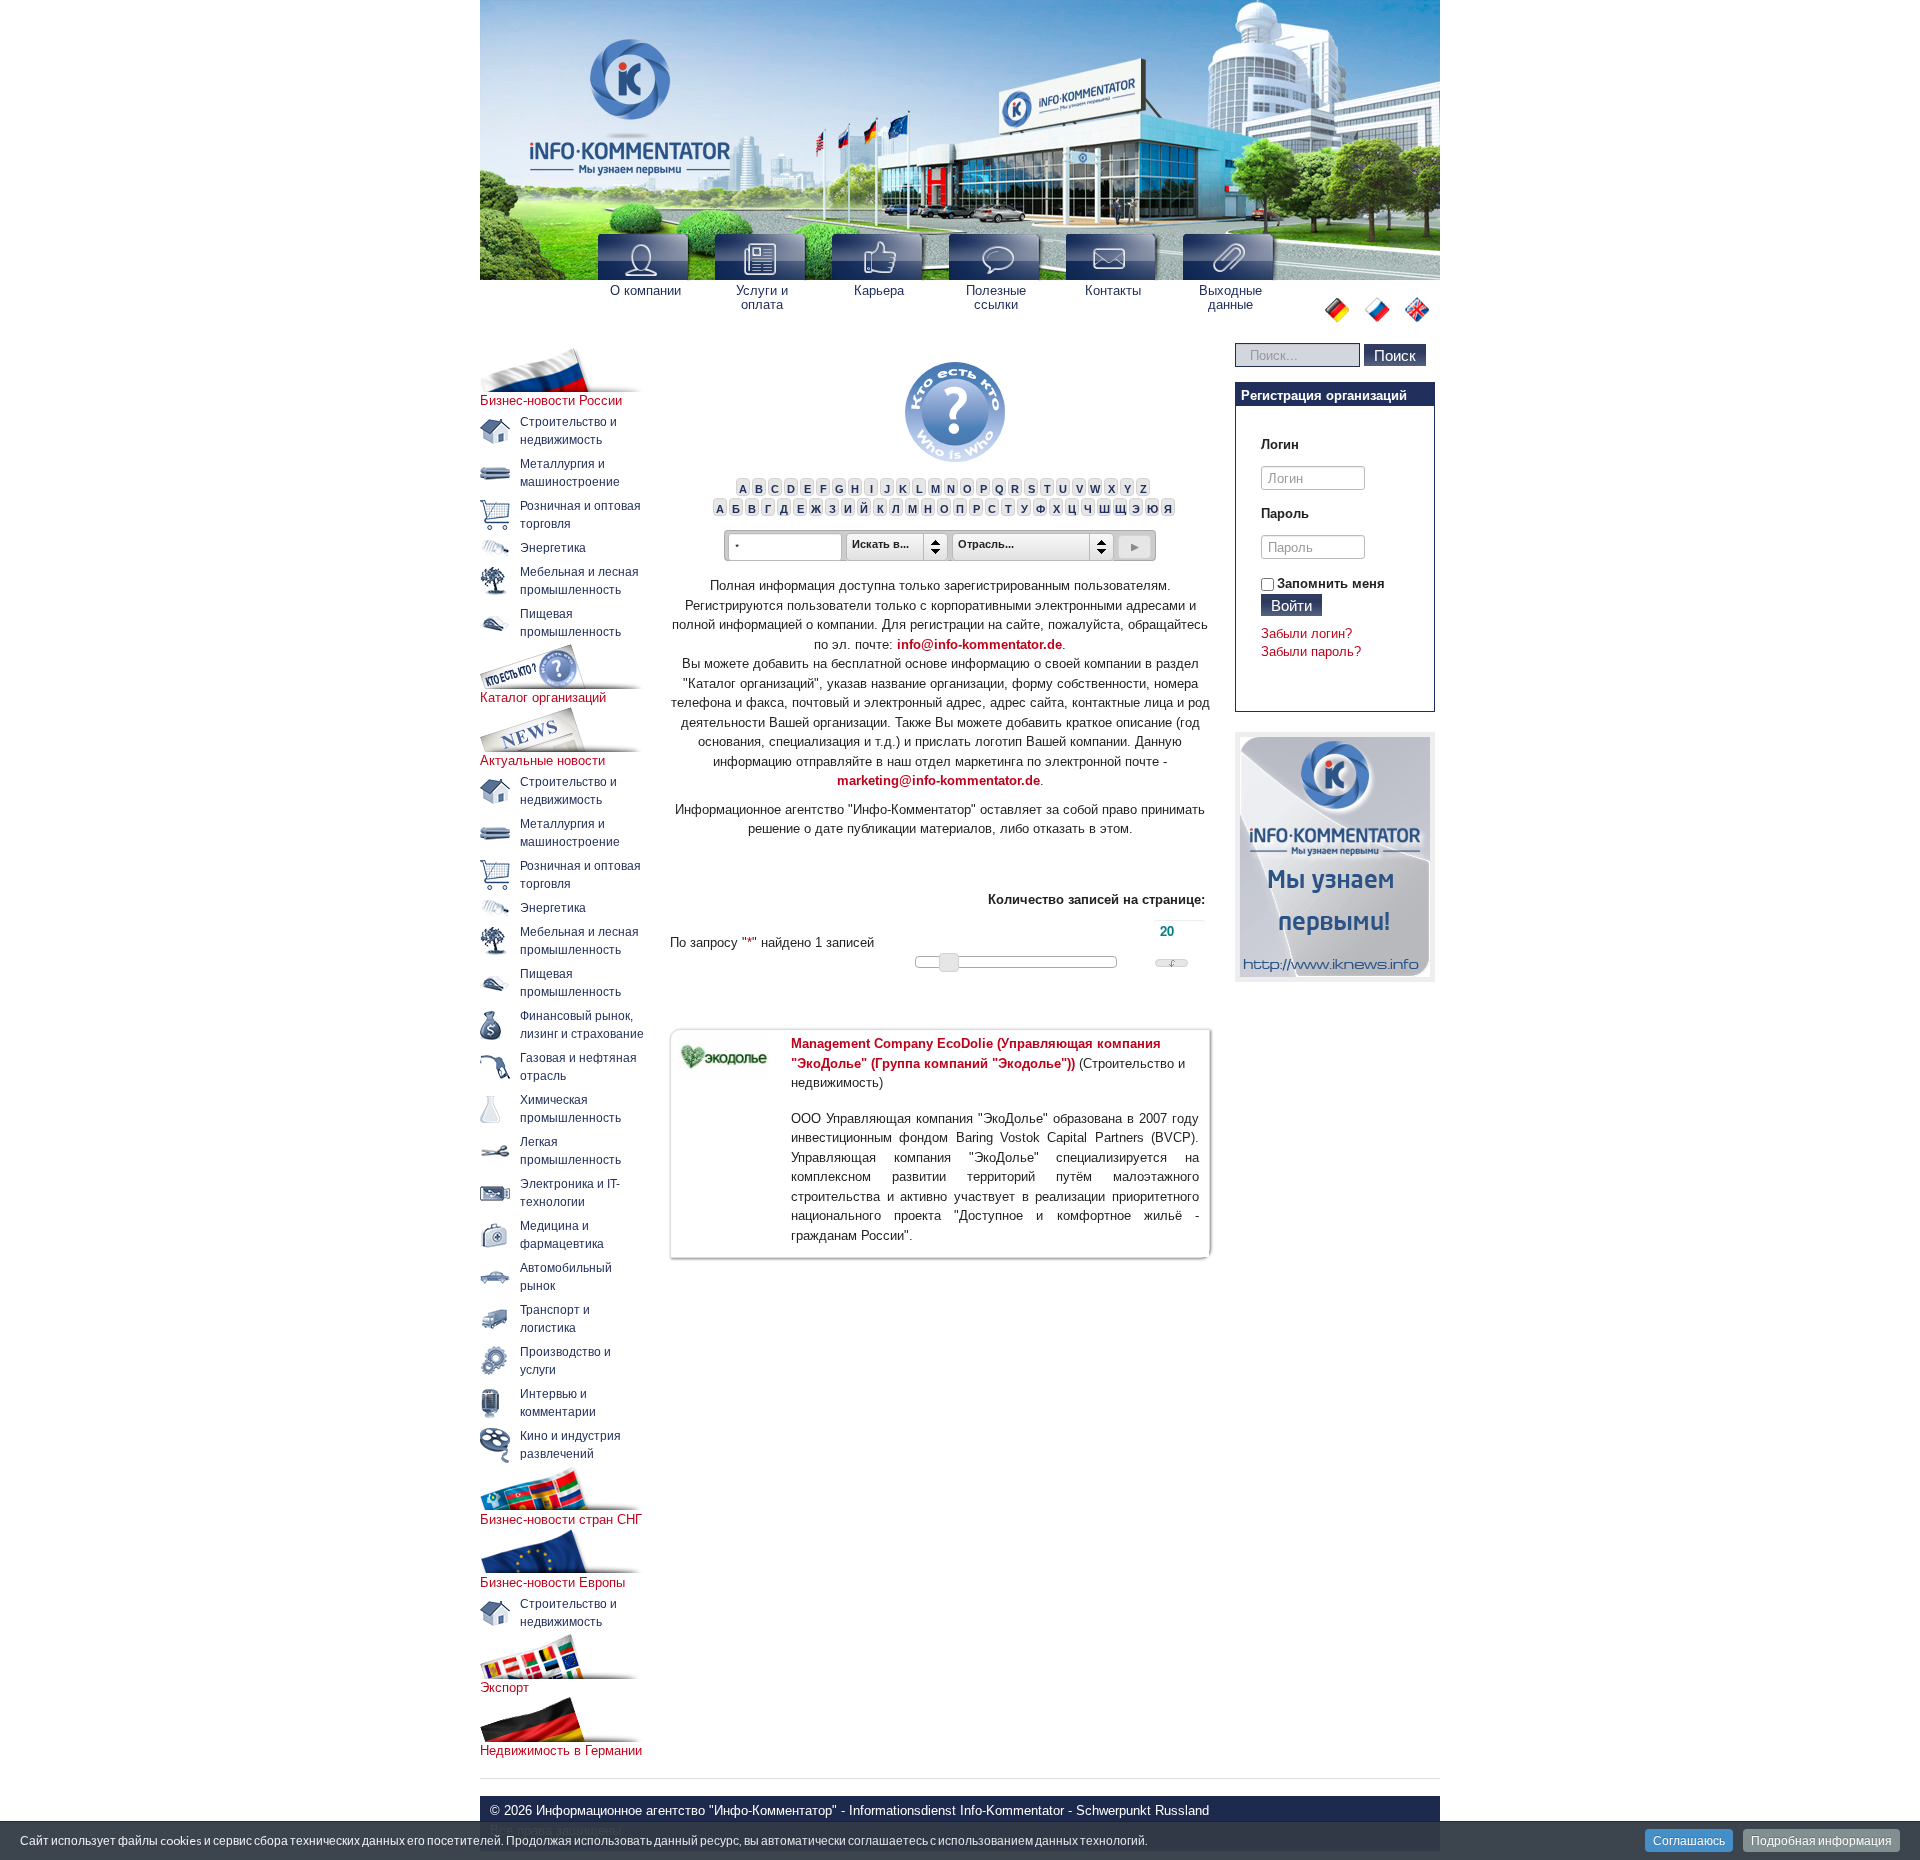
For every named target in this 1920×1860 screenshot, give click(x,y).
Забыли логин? (1306, 633)
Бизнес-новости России (551, 400)
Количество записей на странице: (1096, 899)
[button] (1134, 547)
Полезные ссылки (996, 297)
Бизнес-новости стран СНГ (561, 1519)
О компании (645, 290)
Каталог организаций (543, 697)
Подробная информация (1821, 1840)
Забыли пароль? (1311, 651)
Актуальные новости (542, 760)
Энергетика (553, 548)
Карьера (879, 290)
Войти (1291, 604)
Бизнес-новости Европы (552, 1582)
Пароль (1285, 513)
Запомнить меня (1331, 583)
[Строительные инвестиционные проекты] (1335, 857)
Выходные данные (1230, 297)
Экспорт (504, 1687)
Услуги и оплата (762, 297)
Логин (1280, 444)
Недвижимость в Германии (561, 1750)
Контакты (1113, 290)
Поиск (1395, 354)
